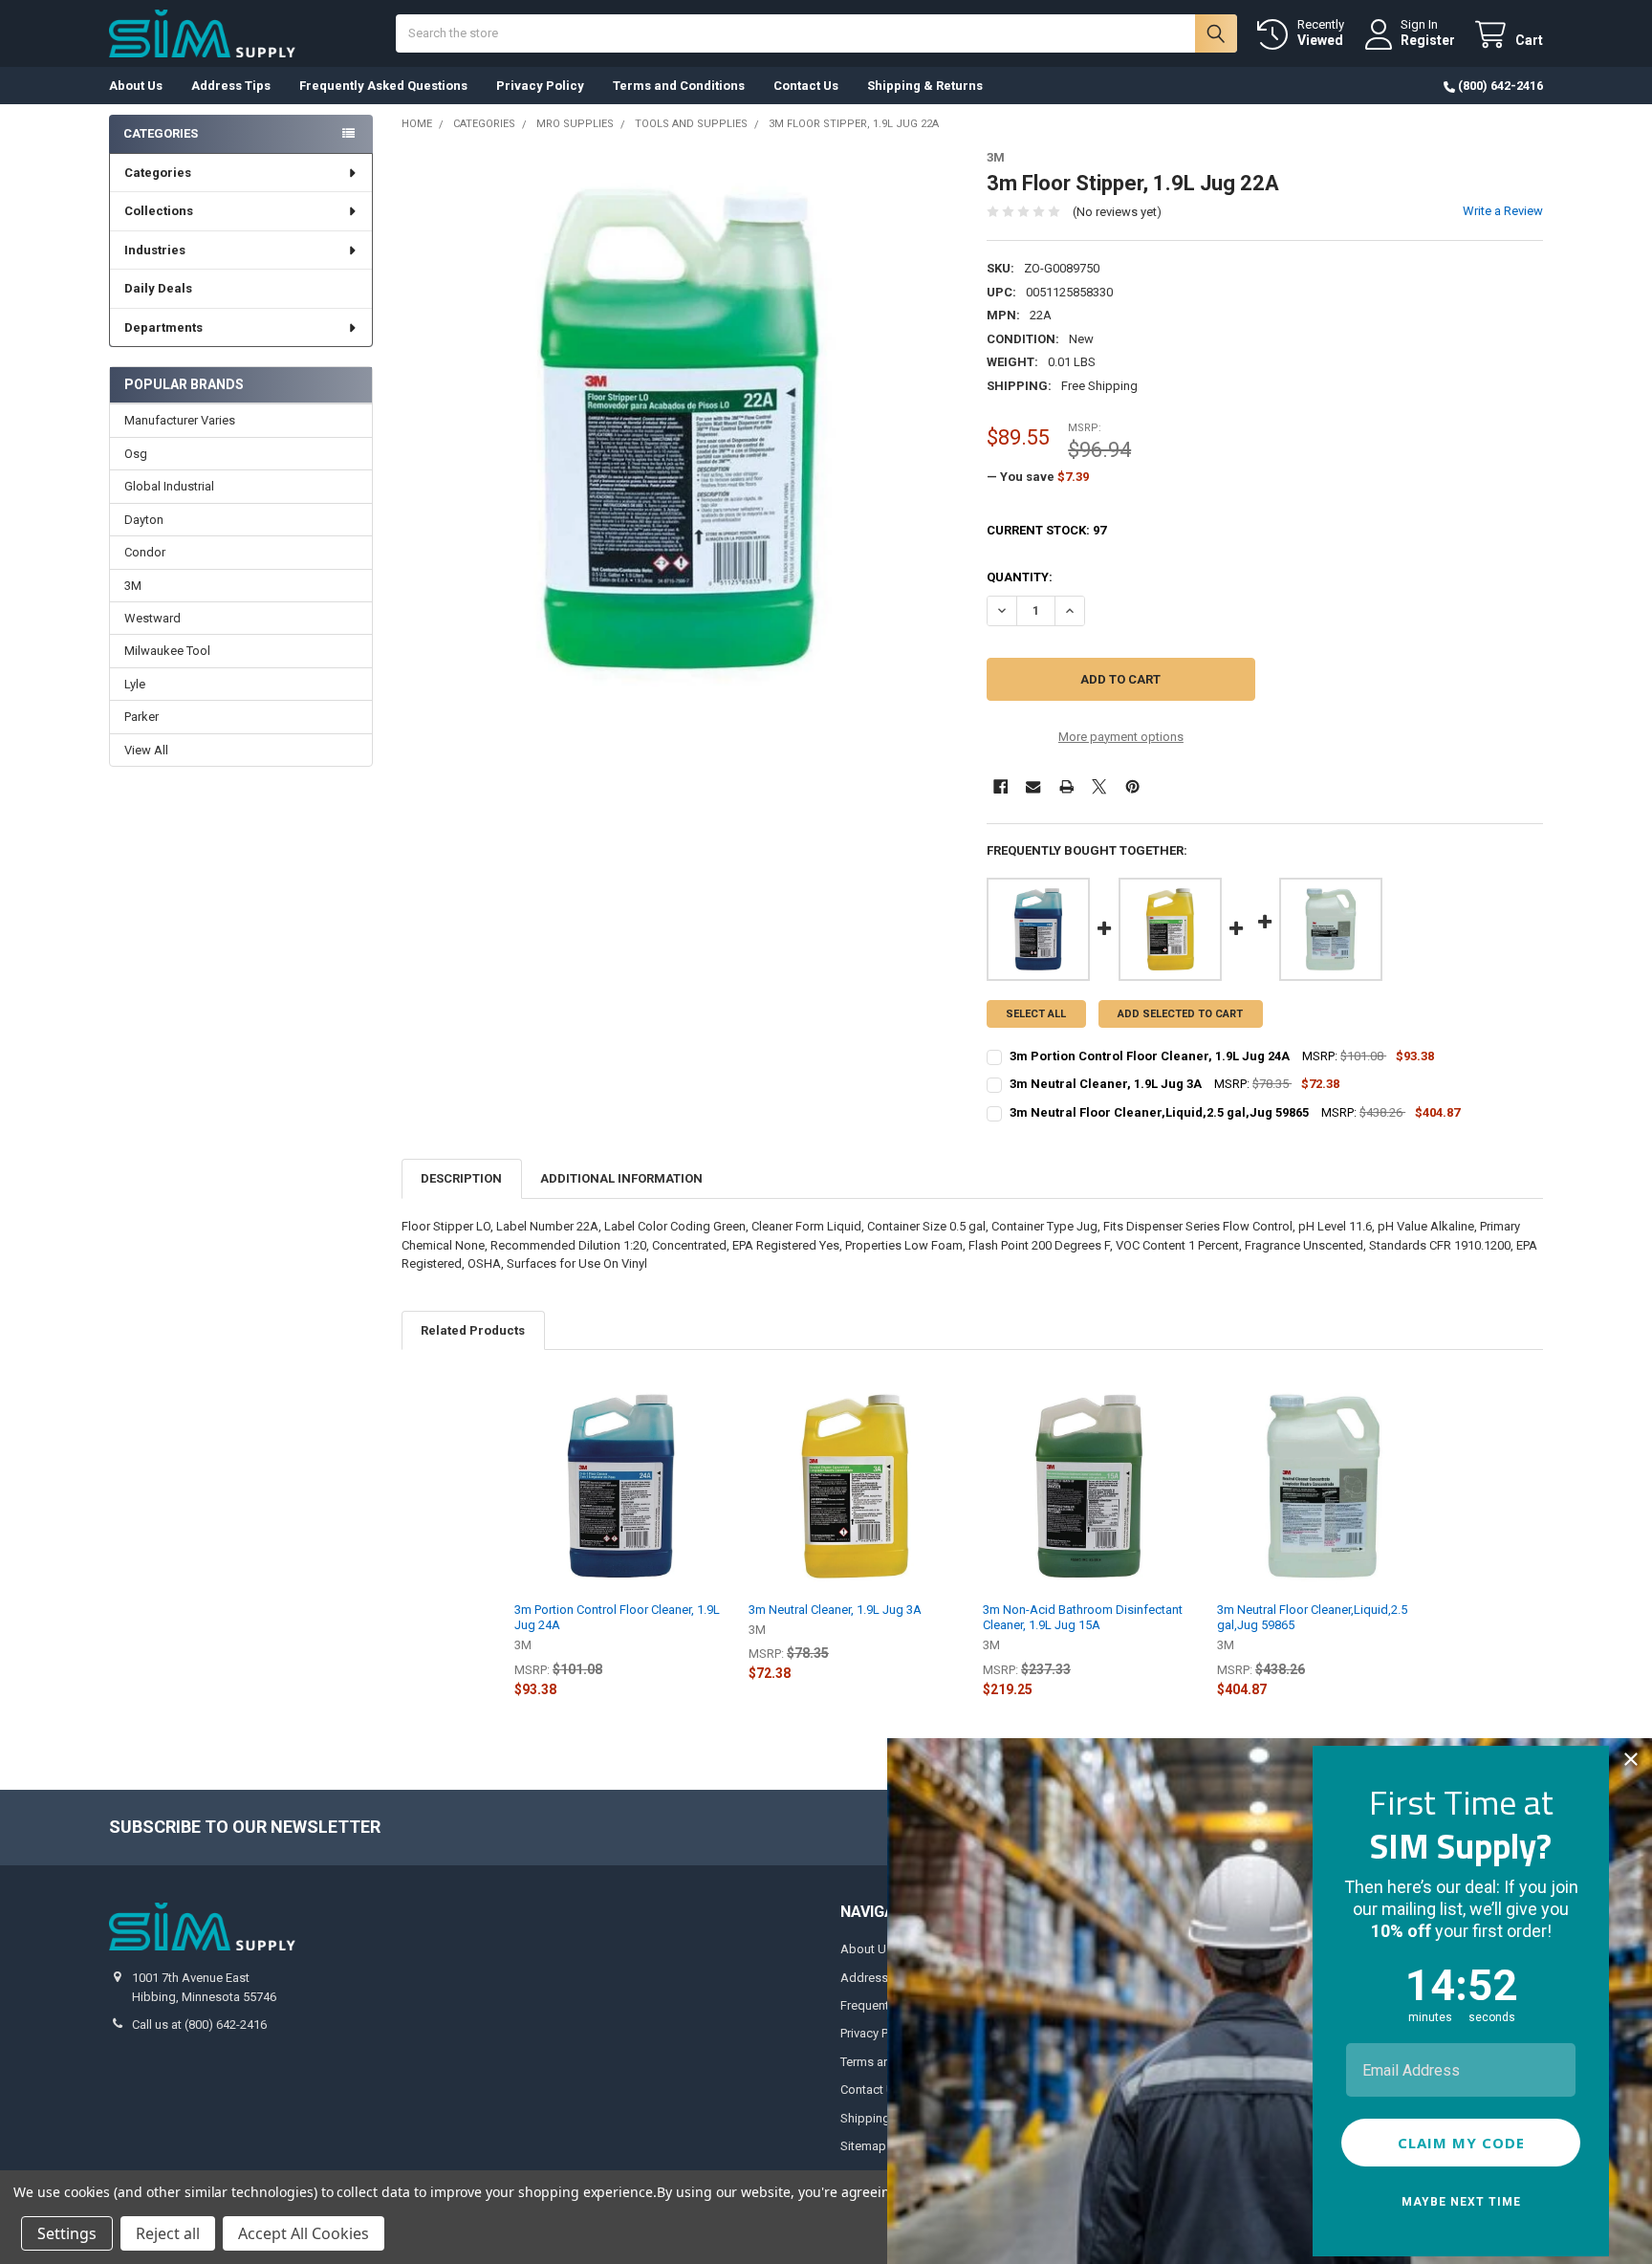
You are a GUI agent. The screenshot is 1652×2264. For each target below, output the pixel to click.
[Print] (1066, 786)
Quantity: (1020, 577)
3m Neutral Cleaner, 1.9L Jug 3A (835, 1610)
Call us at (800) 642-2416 (199, 2025)
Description (461, 1178)
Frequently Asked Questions (383, 86)
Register (1428, 40)
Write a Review (1503, 211)
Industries (155, 250)
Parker (141, 717)
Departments (163, 327)
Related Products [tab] (473, 1330)
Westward (152, 618)
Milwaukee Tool (167, 651)
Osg (136, 454)
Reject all (168, 2233)
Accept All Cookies (304, 2233)
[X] (1099, 786)
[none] (680, 429)
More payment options (1121, 737)
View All (146, 750)
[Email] (1033, 786)
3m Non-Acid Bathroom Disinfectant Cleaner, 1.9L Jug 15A (1083, 1617)
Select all (1036, 1014)
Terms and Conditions (679, 86)
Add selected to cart (1180, 1014)
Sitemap (863, 2146)
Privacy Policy (540, 86)
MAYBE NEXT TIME (1461, 2202)
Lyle (135, 684)
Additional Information (621, 1178)
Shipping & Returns (925, 86)
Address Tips (231, 86)
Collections (159, 211)
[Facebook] (1000, 786)
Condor (145, 552)
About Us (136, 86)
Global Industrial (169, 486)
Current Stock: (1046, 530)
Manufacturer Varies (180, 420)
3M (133, 586)
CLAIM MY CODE (1461, 2143)
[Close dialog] (1631, 1759)
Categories (158, 173)
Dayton (144, 520)
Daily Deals (158, 288)
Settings (67, 2233)
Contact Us (806, 86)
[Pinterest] (1132, 786)
